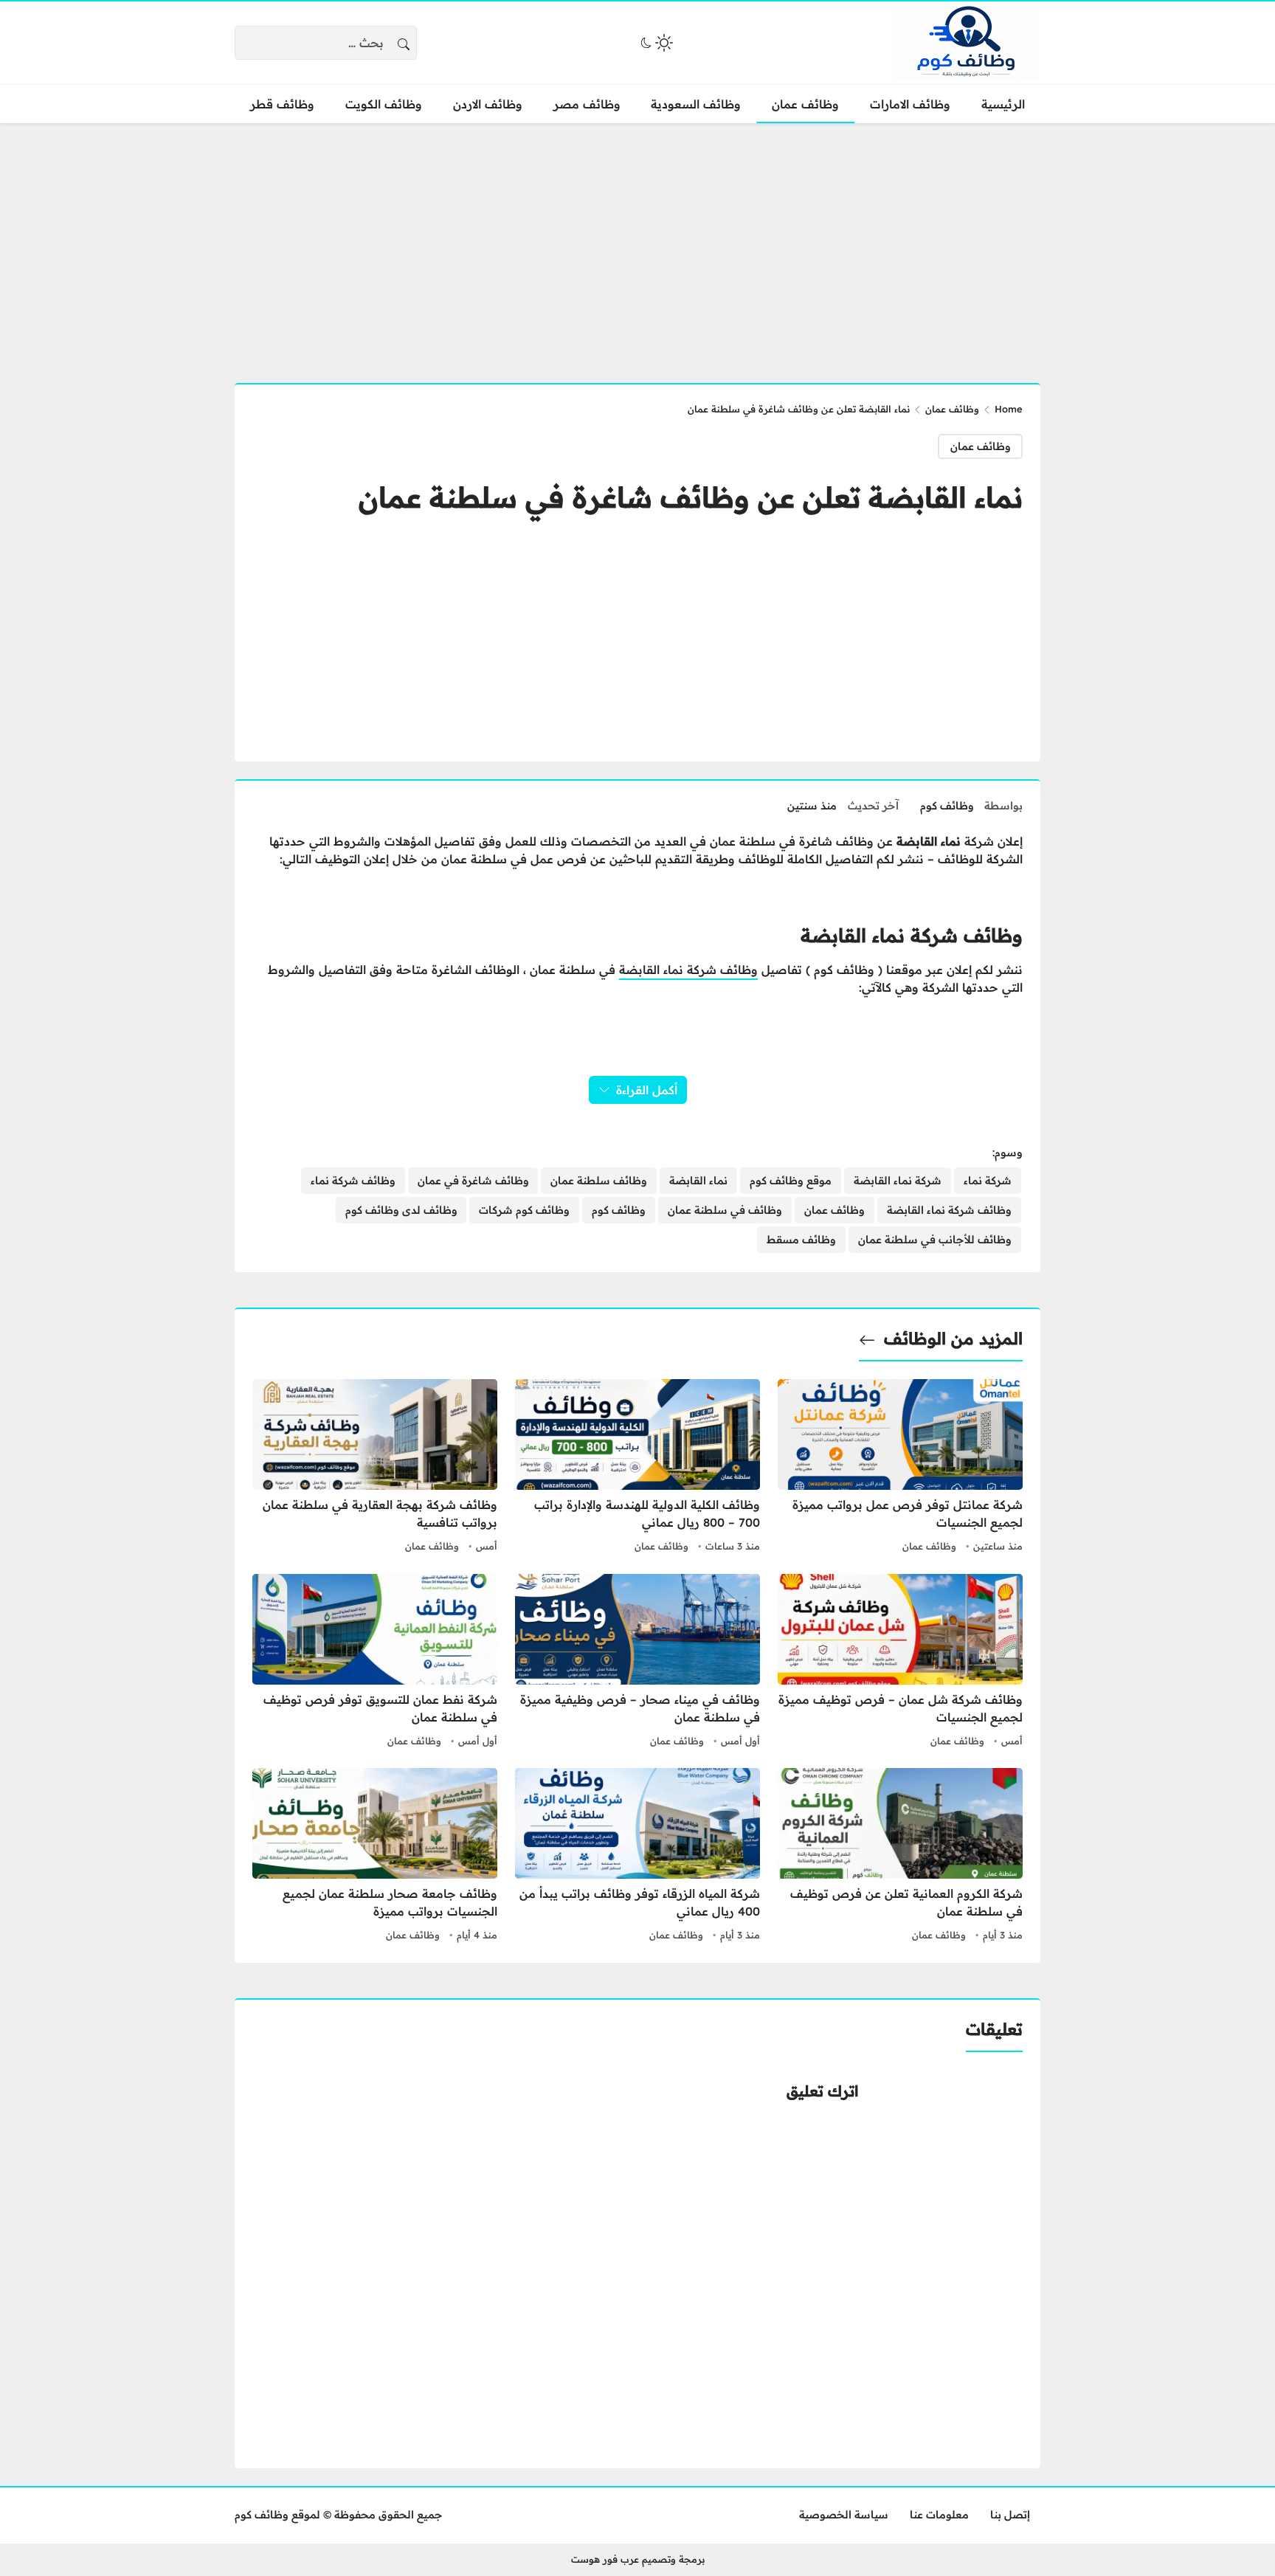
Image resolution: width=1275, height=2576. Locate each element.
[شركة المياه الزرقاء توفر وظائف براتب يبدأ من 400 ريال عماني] (637, 1857)
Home (1009, 409)
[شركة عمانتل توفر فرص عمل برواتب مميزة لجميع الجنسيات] (900, 1468)
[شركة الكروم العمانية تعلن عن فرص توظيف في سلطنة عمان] (900, 1857)
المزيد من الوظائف (953, 1339)
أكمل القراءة (647, 1090)
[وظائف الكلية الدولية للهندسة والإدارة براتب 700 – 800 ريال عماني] (637, 1468)
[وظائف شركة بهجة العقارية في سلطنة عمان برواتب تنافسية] (375, 1468)
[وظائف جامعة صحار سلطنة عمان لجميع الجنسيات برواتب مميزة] (375, 1857)
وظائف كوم (947, 806)
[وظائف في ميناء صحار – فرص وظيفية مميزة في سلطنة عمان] (637, 1662)
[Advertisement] (637, 244)
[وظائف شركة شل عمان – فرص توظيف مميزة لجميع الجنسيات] (900, 1662)
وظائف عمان (952, 409)
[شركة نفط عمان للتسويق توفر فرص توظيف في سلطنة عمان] (375, 1662)
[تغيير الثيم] (655, 43)
